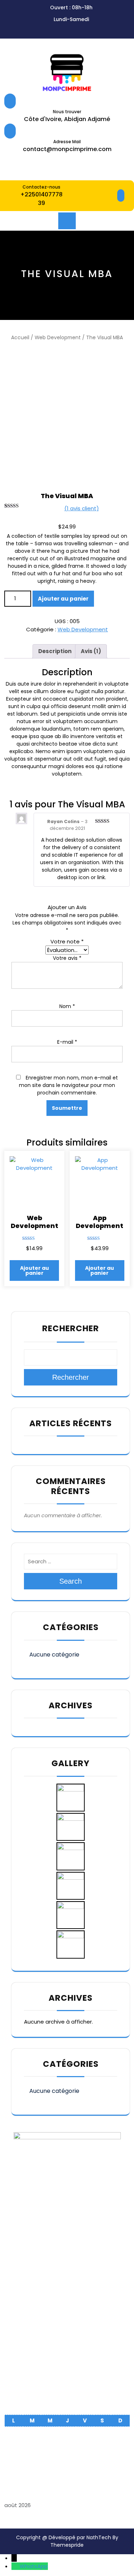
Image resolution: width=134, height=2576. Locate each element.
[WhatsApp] (16, 2566)
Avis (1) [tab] (91, 651)
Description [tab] (55, 651)
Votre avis (67, 958)
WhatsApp (34, 2566)
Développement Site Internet (67, 2398)
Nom (67, 1006)
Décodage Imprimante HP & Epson (67, 2377)
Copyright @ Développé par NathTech (64, 2537)
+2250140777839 (41, 199)
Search (71, 1581)
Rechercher (71, 1328)
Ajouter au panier (63, 599)
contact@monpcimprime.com (67, 149)
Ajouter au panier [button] (34, 1271)
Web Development (58, 338)
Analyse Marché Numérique (67, 2388)
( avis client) (82, 508)
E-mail (67, 1042)
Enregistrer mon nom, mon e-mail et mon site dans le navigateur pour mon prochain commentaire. (68, 1085)
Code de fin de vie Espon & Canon (67, 2367)
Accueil (20, 338)
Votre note (67, 941)
